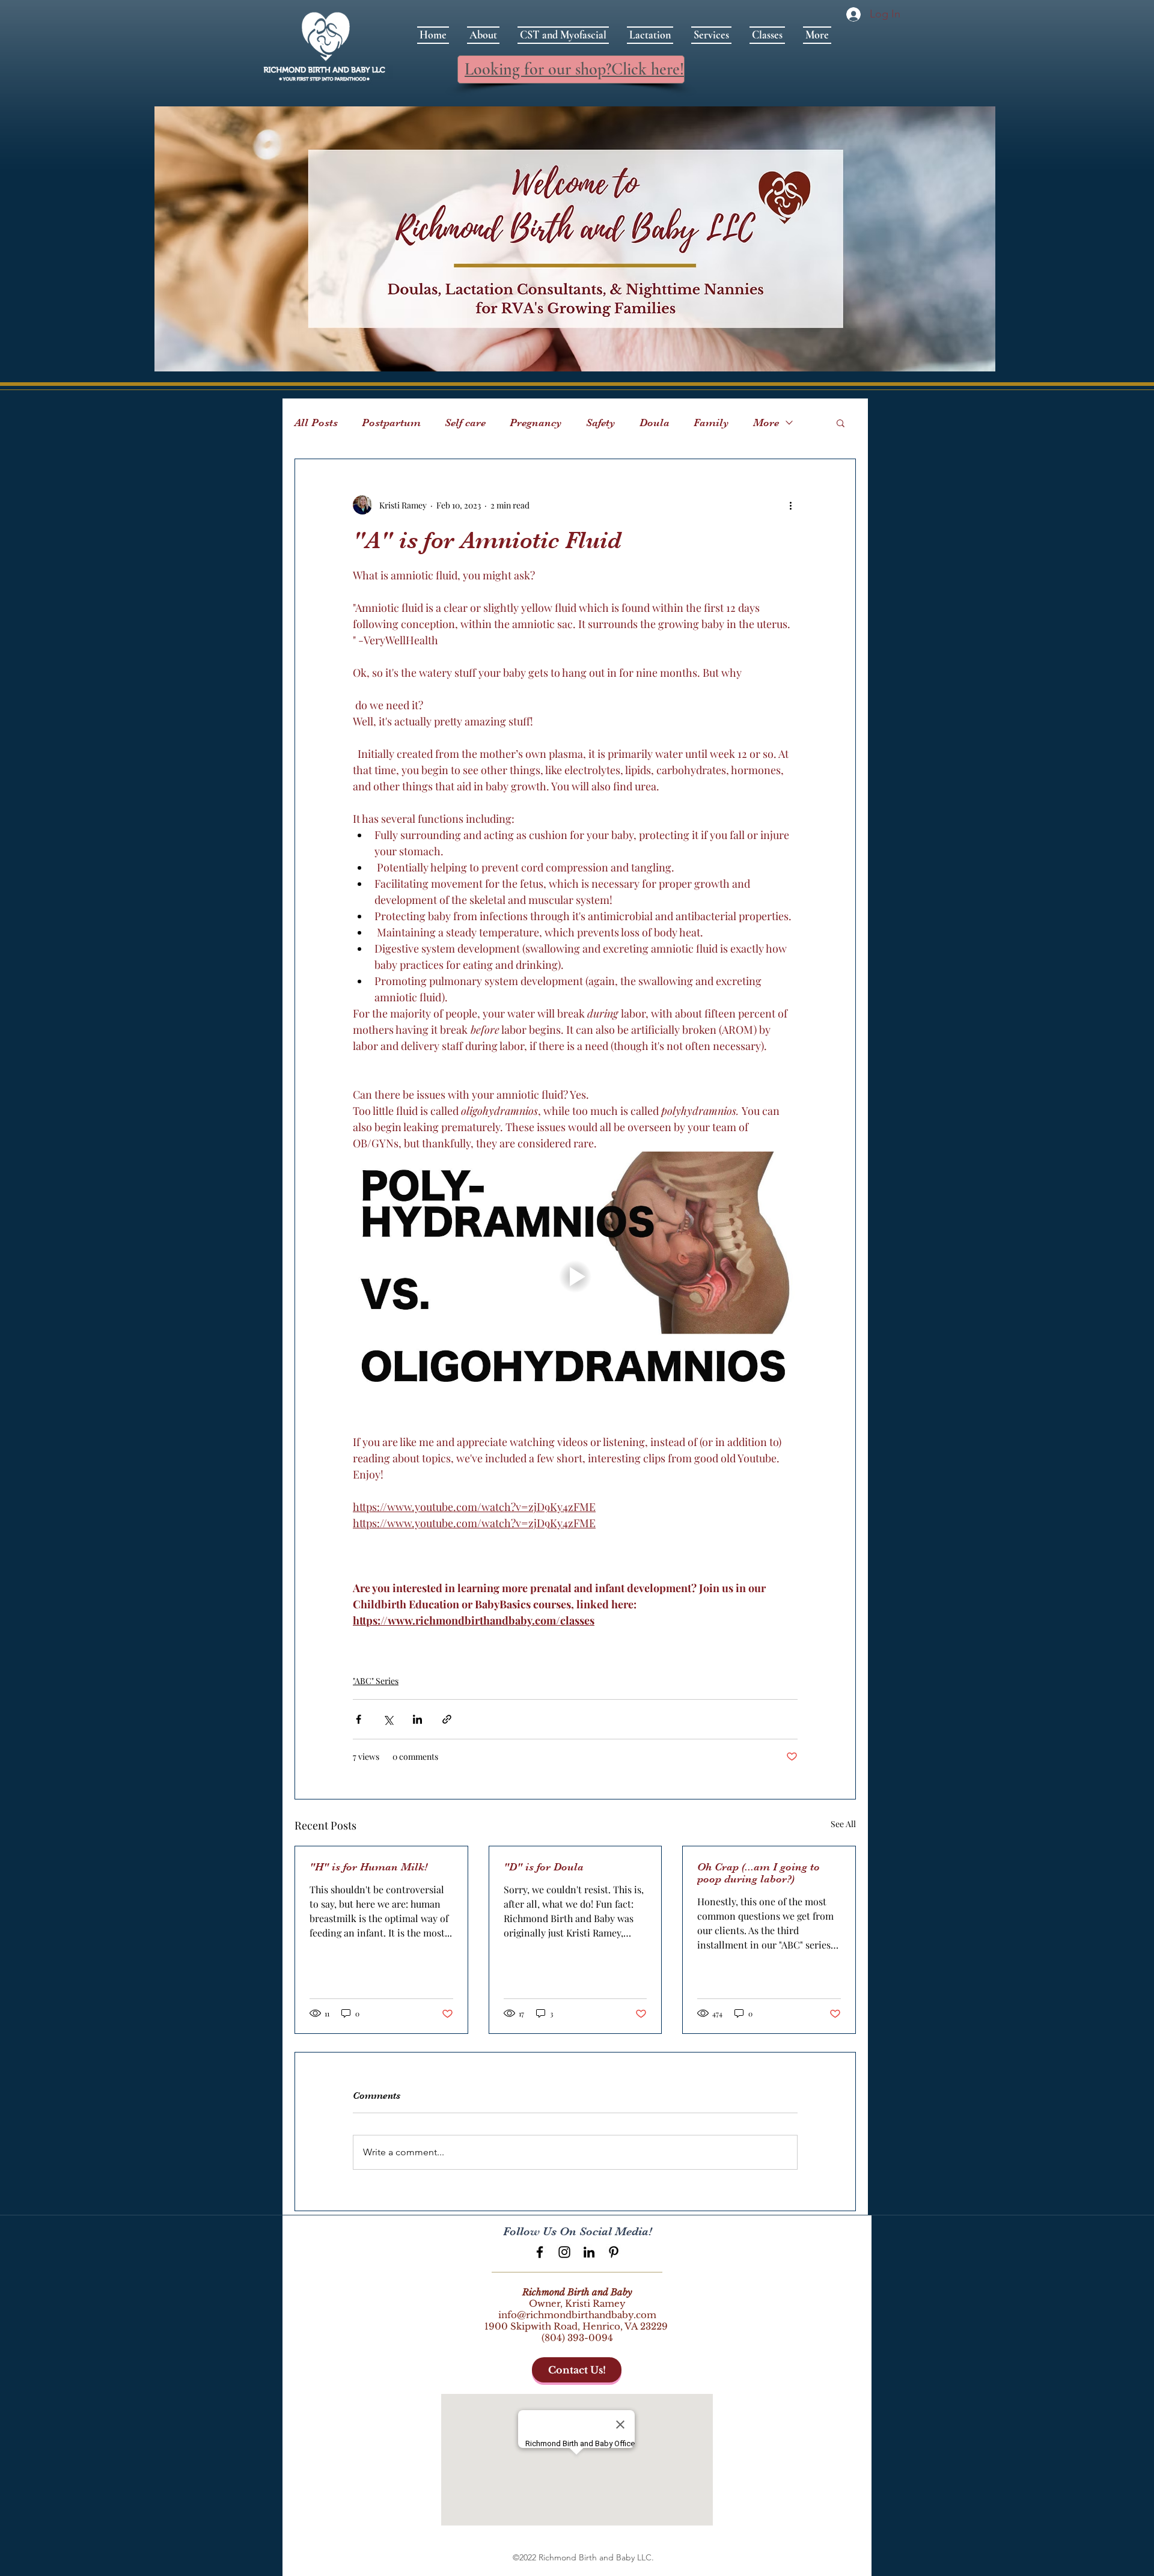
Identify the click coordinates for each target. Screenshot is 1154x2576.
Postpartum (391, 423)
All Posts (316, 423)
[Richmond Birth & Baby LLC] (540, 2252)
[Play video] (575, 1277)
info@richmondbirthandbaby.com (577, 2315)
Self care (465, 423)
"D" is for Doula (544, 1867)
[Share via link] (447, 1719)
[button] (841, 423)
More (766, 423)
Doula (655, 423)
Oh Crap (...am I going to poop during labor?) (759, 1873)
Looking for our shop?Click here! (574, 69)
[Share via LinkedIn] (417, 1719)
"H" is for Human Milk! (368, 1867)
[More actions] (790, 505)
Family (711, 423)
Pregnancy (536, 423)
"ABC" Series (376, 1681)
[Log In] (851, 14)
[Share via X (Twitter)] (388, 1719)
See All (843, 1824)
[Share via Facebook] (359, 1719)
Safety (601, 423)
